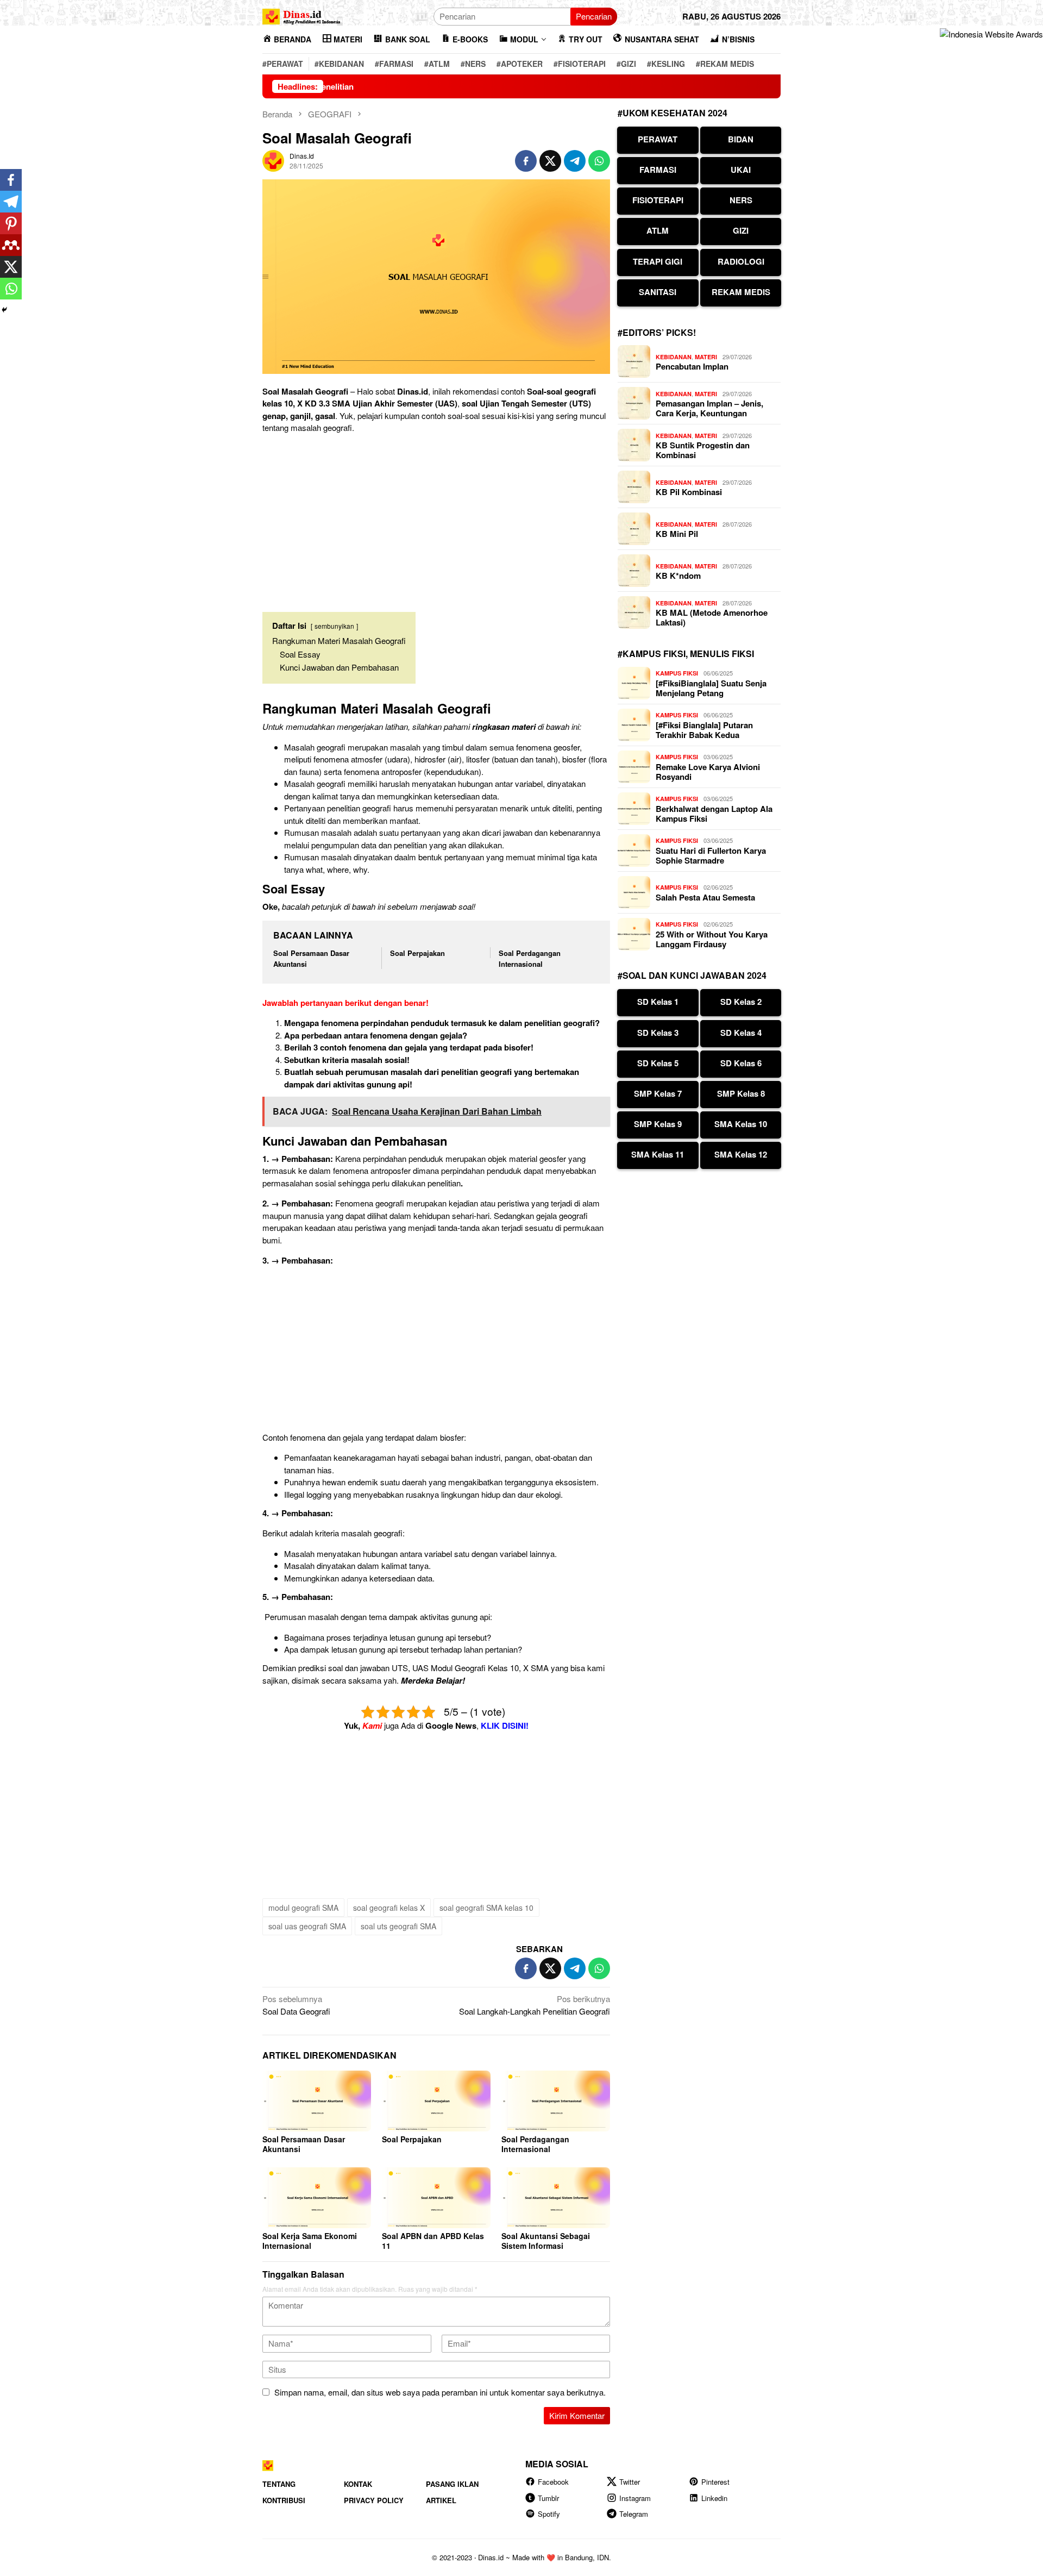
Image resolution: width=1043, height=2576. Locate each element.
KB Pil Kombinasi (689, 492)
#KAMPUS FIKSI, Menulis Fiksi (686, 654)
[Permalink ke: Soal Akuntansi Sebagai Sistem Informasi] (556, 2198)
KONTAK (358, 2484)
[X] (11, 267)
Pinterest (715, 2482)
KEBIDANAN (674, 357)
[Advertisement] (436, 518)
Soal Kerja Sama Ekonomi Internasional (310, 2241)
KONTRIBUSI (284, 2500)
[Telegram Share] (575, 161)
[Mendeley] (11, 245)
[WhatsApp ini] (599, 161)
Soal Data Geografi (296, 2005)
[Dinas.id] (302, 15)
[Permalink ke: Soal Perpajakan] (436, 2101)
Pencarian (594, 16)
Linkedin (714, 2498)
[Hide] (4, 310)
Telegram (634, 2514)
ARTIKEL (441, 2500)
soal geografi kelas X (389, 1908)
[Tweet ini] (550, 161)
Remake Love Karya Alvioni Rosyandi (708, 772)
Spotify (549, 2514)
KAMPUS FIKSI (677, 673)
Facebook (553, 2482)
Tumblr (548, 2498)
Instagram (635, 2498)
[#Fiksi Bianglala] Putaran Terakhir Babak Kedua (704, 730)
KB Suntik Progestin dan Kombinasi (703, 450)
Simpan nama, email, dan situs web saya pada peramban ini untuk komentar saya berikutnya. (440, 2392)
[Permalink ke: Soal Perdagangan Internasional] (556, 2101)
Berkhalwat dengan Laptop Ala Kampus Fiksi (714, 814)
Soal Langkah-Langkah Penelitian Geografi (535, 2005)
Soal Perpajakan (417, 953)
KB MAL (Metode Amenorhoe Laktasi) (712, 617)
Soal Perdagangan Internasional (530, 958)
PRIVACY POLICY (374, 2500)
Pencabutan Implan (692, 366)
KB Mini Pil (677, 534)
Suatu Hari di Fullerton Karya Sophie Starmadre (711, 855)
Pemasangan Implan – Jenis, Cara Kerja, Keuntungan (709, 408)
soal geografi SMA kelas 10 (486, 1908)
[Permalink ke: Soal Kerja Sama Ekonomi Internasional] (317, 2198)
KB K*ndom (678, 576)
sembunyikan (334, 626)
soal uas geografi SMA (307, 1926)
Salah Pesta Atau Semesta (705, 897)
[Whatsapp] (11, 289)
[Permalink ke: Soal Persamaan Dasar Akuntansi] (317, 2101)
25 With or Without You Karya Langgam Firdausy (712, 939)
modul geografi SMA (303, 1908)
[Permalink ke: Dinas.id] (273, 160)
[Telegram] (11, 202)
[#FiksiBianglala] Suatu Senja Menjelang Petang (711, 688)
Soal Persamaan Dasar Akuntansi (304, 2144)
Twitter (630, 2482)
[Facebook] (11, 180)
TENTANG (279, 2484)
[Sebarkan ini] (526, 161)
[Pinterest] (11, 223)
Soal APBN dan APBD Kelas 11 (433, 2241)
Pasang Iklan (452, 2484)
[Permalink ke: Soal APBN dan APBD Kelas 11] (436, 2198)
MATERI (706, 357)
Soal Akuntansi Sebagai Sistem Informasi (546, 2241)
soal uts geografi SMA (398, 1926)
